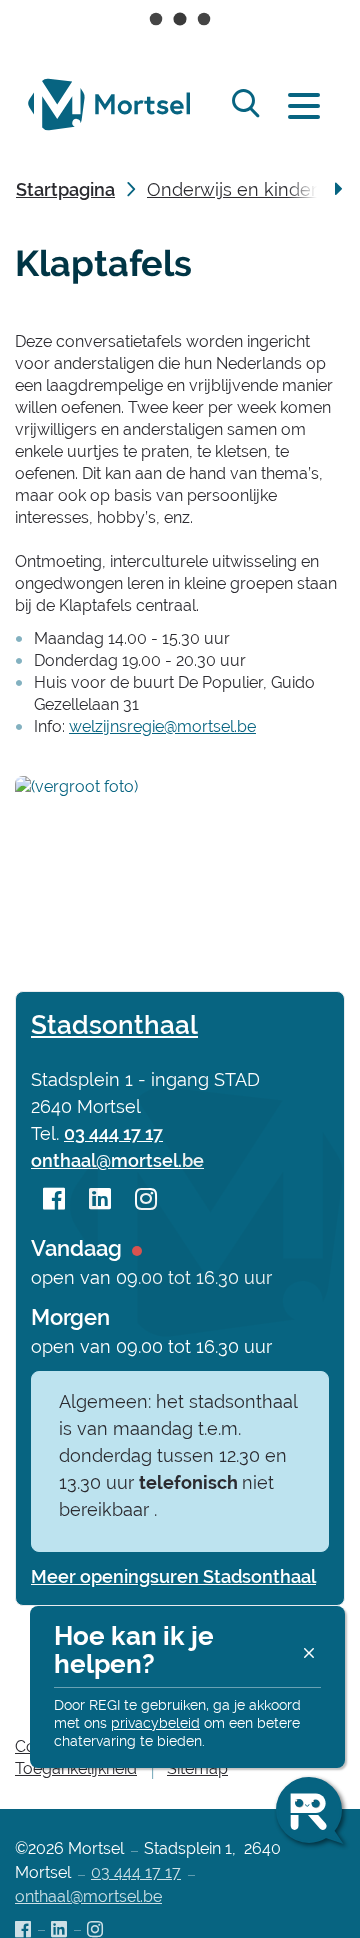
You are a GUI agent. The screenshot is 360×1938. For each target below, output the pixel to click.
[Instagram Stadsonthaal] (146, 1200)
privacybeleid (155, 1723)
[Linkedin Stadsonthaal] (100, 1200)
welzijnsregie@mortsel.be (162, 726)
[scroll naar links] (338, 190)
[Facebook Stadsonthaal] (54, 1200)
